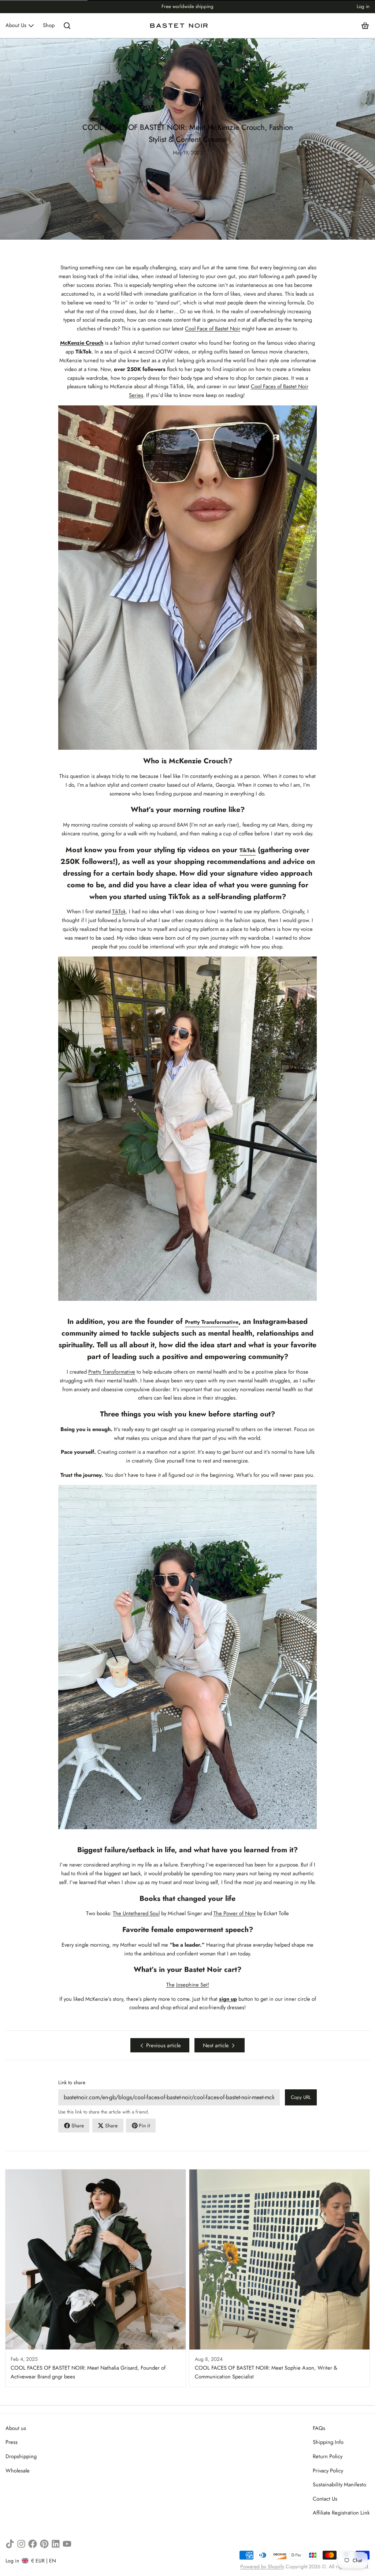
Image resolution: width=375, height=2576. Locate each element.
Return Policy (328, 2456)
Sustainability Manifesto (339, 2485)
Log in (363, 6)
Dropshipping (21, 2456)
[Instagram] (21, 2544)
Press (12, 2442)
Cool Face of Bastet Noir (213, 329)
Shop (49, 25)
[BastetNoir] (179, 26)
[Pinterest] (44, 2544)
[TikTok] (10, 2544)
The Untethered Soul (136, 1913)
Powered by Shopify (262, 2566)
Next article (216, 2045)
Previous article (164, 2045)
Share (78, 2126)
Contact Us (325, 2499)
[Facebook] (33, 2544)
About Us (16, 25)
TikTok (119, 911)
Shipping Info (328, 2442)
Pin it (144, 2126)
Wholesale (18, 2471)
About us (16, 2428)
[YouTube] (67, 2544)
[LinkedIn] (56, 2544)
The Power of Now (235, 1913)
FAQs (319, 2428)
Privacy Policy (328, 2471)
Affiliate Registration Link (341, 2513)
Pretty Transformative (112, 1372)
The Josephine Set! (188, 1985)
